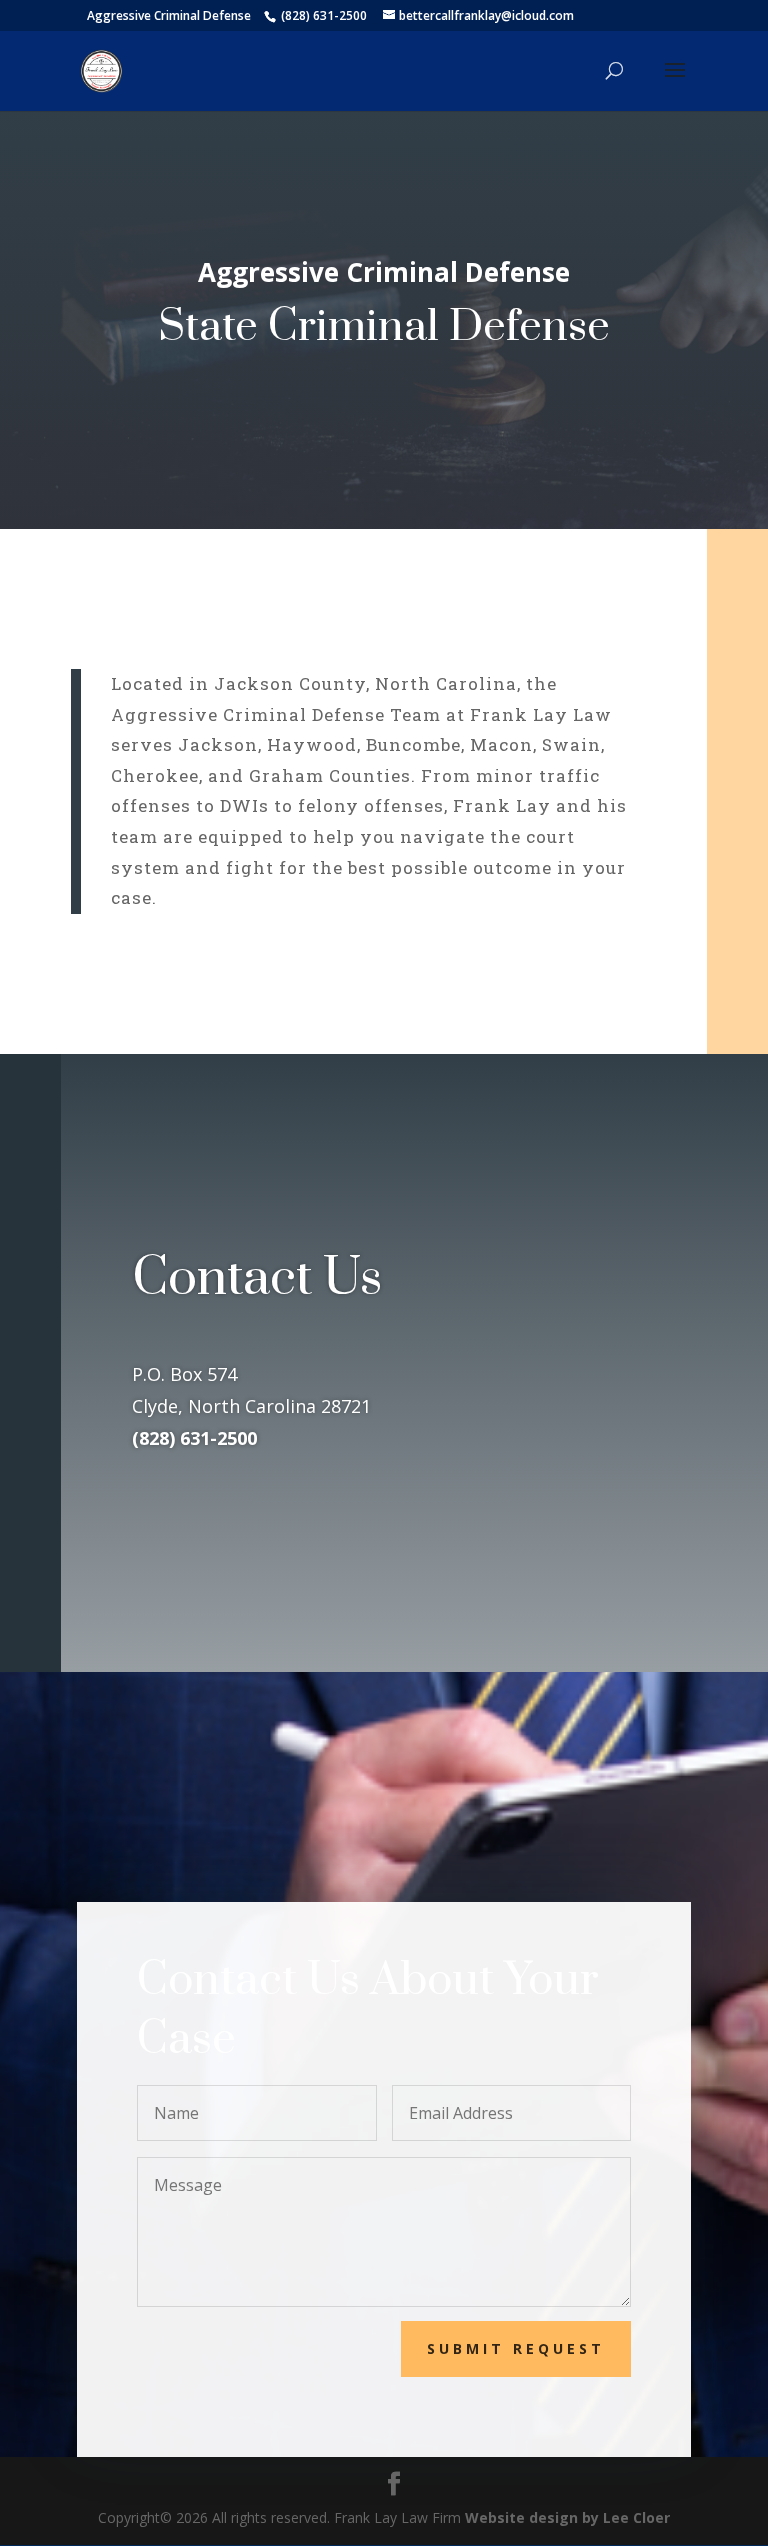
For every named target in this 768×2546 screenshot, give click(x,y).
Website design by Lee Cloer (567, 2517)
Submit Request (516, 2348)
